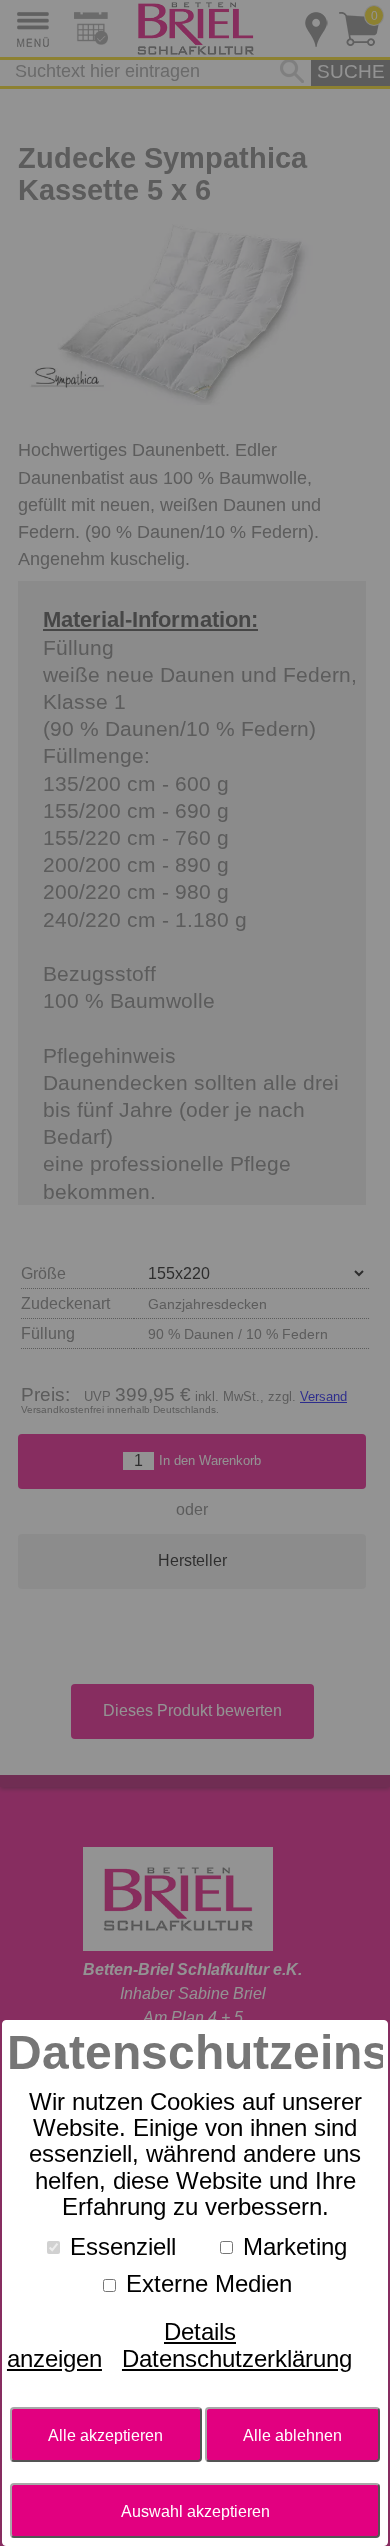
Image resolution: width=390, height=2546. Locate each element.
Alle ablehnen (292, 2435)
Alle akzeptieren (105, 2435)
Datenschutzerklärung (237, 2358)
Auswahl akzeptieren (195, 2511)
